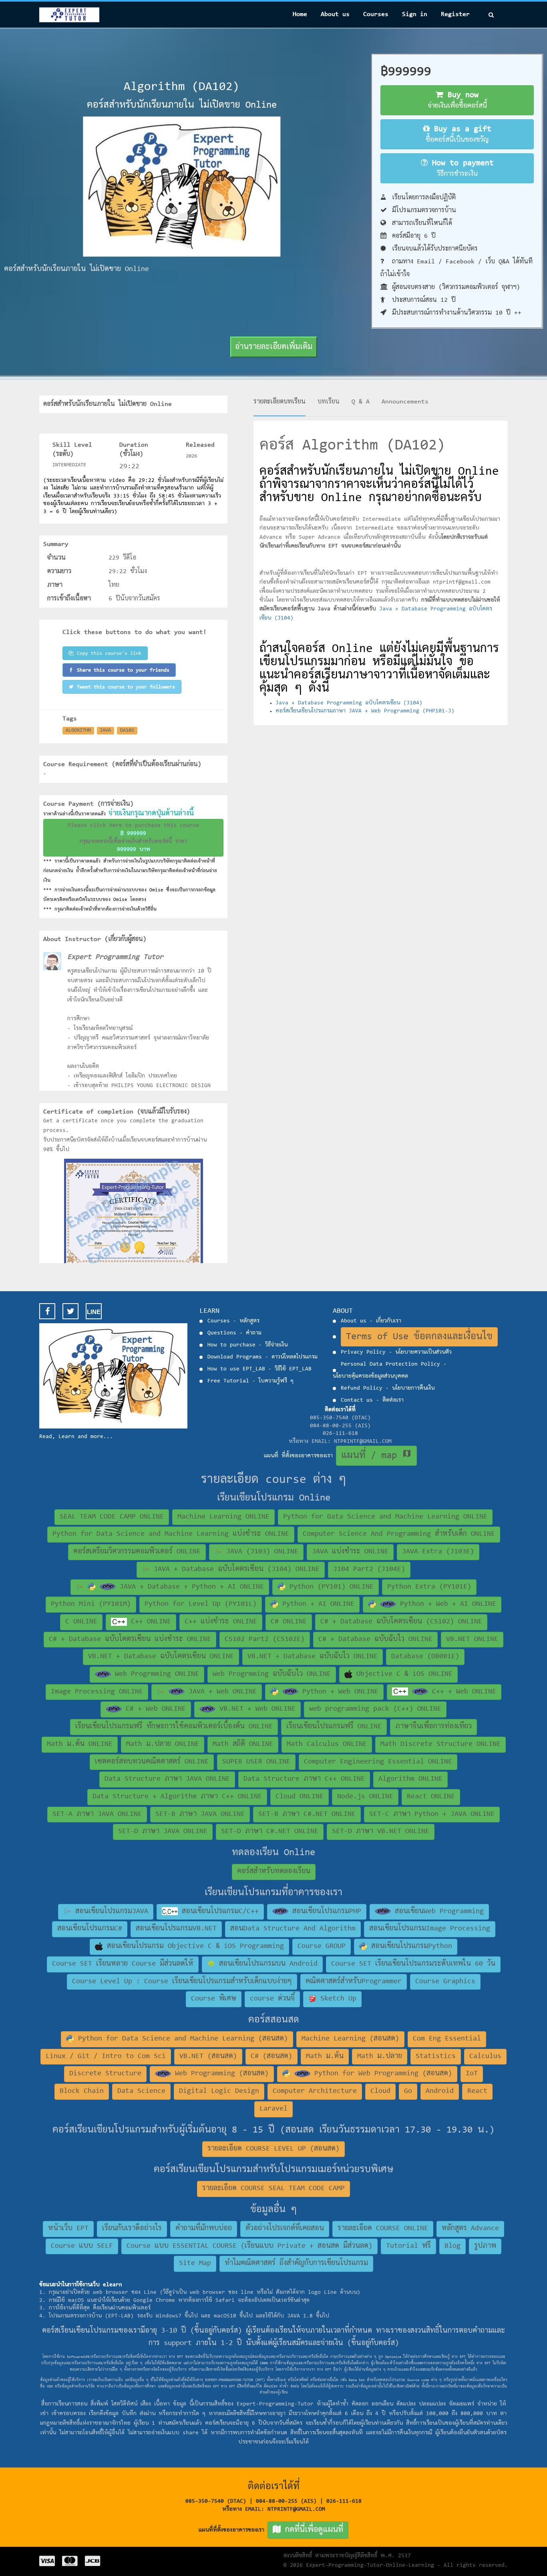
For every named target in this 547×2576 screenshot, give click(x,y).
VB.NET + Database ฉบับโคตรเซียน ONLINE (161, 1657)
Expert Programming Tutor (115, 957)
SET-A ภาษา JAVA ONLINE (97, 1814)
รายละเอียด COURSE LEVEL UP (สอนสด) (273, 2149)
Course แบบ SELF (82, 2246)
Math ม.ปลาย (380, 2056)
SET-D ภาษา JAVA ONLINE (163, 1832)
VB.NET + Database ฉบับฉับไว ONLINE (313, 1657)
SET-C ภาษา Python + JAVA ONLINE (432, 1814)
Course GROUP (322, 1946)
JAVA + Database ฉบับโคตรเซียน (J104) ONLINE (235, 1569)
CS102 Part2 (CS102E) (265, 1639)
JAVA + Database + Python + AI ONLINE (190, 1587)
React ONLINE (431, 1797)
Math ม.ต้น (325, 2056)
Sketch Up (336, 1999)
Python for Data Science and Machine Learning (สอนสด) (181, 2039)
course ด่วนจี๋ (272, 1999)
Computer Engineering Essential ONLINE (378, 1762)
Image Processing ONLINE (97, 1692)
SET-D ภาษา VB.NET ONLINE (381, 1832)
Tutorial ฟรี (408, 2246)
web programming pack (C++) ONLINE (375, 1709)
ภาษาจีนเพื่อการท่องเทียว (433, 1727)
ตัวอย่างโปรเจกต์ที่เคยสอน (285, 2229)
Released (200, 445)
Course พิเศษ (214, 1999)
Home (300, 14)
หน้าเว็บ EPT (68, 2229)
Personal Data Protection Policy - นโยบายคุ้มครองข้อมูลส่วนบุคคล (390, 1370)
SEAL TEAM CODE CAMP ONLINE (112, 1517)
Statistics (436, 2056)
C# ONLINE (289, 1622)
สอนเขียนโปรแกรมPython (410, 1946)
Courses (376, 14)
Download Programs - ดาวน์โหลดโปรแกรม (262, 1357)
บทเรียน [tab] (329, 402)
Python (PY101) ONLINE (330, 1587)
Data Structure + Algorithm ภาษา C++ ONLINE (177, 1797)
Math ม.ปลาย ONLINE (163, 1744)
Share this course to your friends (123, 670)
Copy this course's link (109, 653)
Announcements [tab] (405, 402)
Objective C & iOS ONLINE (402, 1674)
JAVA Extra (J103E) (438, 1552)
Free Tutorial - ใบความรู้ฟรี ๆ (250, 1381)
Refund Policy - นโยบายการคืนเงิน (388, 1388)
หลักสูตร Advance (470, 2229)
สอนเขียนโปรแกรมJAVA (110, 1912)
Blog (452, 2246)
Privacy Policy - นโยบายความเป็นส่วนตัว (396, 1352)
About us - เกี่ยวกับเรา (371, 1321)
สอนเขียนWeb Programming (437, 1912)
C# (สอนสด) (271, 2056)
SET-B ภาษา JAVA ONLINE (200, 1814)
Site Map (195, 2263)
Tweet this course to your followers (126, 687)
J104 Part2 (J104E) (369, 1569)
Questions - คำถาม (234, 1333)
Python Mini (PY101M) (91, 1604)
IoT (472, 2074)
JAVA (105, 730)
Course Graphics (445, 1982)
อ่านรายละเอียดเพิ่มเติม (274, 347)
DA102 (127, 730)
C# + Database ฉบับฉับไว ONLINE (375, 1639)
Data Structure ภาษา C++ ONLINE (304, 1779)
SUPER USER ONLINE (256, 1762)
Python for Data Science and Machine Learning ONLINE (385, 1517)
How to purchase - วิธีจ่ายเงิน (247, 1345)
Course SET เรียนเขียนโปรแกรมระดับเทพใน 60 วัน (413, 1964)
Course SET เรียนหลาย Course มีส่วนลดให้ (123, 1964)
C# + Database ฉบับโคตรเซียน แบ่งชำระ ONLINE (130, 1639)
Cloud (380, 2091)
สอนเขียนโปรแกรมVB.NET (176, 1929)
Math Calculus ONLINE (327, 1744)
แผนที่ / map (376, 1455)
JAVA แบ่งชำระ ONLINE (350, 1552)
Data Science (141, 2091)
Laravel (273, 2109)
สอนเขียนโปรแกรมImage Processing (430, 1929)
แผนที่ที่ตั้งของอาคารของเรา (271, 2530)
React (477, 2091)
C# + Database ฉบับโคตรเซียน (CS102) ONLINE (401, 1622)
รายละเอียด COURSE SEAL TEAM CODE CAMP (273, 2189)
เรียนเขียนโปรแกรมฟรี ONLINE (334, 1727)
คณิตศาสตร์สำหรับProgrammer (354, 1982)
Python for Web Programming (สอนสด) (381, 2074)
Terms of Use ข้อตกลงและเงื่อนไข (419, 1337)
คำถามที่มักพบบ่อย (204, 2229)
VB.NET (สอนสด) (208, 2056)
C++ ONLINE (149, 1622)
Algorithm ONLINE (410, 1779)
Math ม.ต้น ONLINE (80, 1744)
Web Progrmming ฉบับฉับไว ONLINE (272, 1674)
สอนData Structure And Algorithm (293, 1929)
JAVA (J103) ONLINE (260, 1552)
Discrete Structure (105, 2074)
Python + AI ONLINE (316, 1604)
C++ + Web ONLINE (462, 1692)
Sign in (415, 14)
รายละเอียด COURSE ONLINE (383, 2229)
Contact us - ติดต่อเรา (372, 1400)
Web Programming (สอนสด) (220, 2074)
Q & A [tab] (361, 402)
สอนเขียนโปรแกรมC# (90, 1929)
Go (408, 2091)
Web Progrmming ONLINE (155, 1674)
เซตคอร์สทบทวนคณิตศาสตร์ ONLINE (152, 1762)
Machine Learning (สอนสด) (350, 2039)
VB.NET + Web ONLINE (255, 1709)
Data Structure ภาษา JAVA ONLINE (167, 1779)
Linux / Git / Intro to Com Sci (106, 2056)
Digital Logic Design (219, 2091)
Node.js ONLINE (365, 1797)
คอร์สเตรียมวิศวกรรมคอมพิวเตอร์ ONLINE (137, 1552)
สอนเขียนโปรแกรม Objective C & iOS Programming (193, 1946)
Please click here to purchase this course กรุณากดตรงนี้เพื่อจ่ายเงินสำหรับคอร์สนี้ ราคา (133, 838)
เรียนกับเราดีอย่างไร (132, 2229)
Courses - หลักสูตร (233, 1321)
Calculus (485, 2056)
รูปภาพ (485, 2246)
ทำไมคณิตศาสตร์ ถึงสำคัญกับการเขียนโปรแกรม (296, 2263)
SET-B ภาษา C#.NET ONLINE (307, 1814)
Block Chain (82, 2091)
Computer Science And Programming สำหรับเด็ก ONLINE (399, 1534)
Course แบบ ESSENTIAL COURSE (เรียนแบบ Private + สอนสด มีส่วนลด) (249, 2246)
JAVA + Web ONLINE (221, 1692)
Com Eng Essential (447, 2039)
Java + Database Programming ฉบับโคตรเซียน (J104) (349, 703)
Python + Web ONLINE (338, 1692)
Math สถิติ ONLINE (243, 1744)
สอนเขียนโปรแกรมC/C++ (218, 1912)
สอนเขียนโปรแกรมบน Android (266, 1964)
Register (455, 14)
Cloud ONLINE (300, 1797)
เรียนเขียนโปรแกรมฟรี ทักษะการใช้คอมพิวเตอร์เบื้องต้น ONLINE (174, 1727)
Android (440, 2091)
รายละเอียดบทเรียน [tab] (280, 402)
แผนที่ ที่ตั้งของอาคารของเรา (338, 1456)
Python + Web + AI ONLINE (446, 1604)
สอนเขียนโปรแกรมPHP (325, 1912)
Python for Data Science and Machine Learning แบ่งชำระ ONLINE (171, 1534)
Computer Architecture (315, 2091)
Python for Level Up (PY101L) (201, 1604)
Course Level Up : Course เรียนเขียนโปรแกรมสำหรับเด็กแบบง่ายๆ (182, 1982)
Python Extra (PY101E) (429, 1587)
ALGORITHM (78, 730)
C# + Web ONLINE (154, 1709)
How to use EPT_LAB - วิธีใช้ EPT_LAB (259, 1369)
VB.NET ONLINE (472, 1639)
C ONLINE (81, 1622)
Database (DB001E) (425, 1657)
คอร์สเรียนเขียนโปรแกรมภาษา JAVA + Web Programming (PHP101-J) (365, 711)
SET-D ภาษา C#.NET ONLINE (270, 1832)
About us (335, 14)
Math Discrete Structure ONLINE (440, 1744)
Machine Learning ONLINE (223, 1517)
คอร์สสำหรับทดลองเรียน (274, 1872)
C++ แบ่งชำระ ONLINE (221, 1622)
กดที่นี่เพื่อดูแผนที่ (312, 2530)
